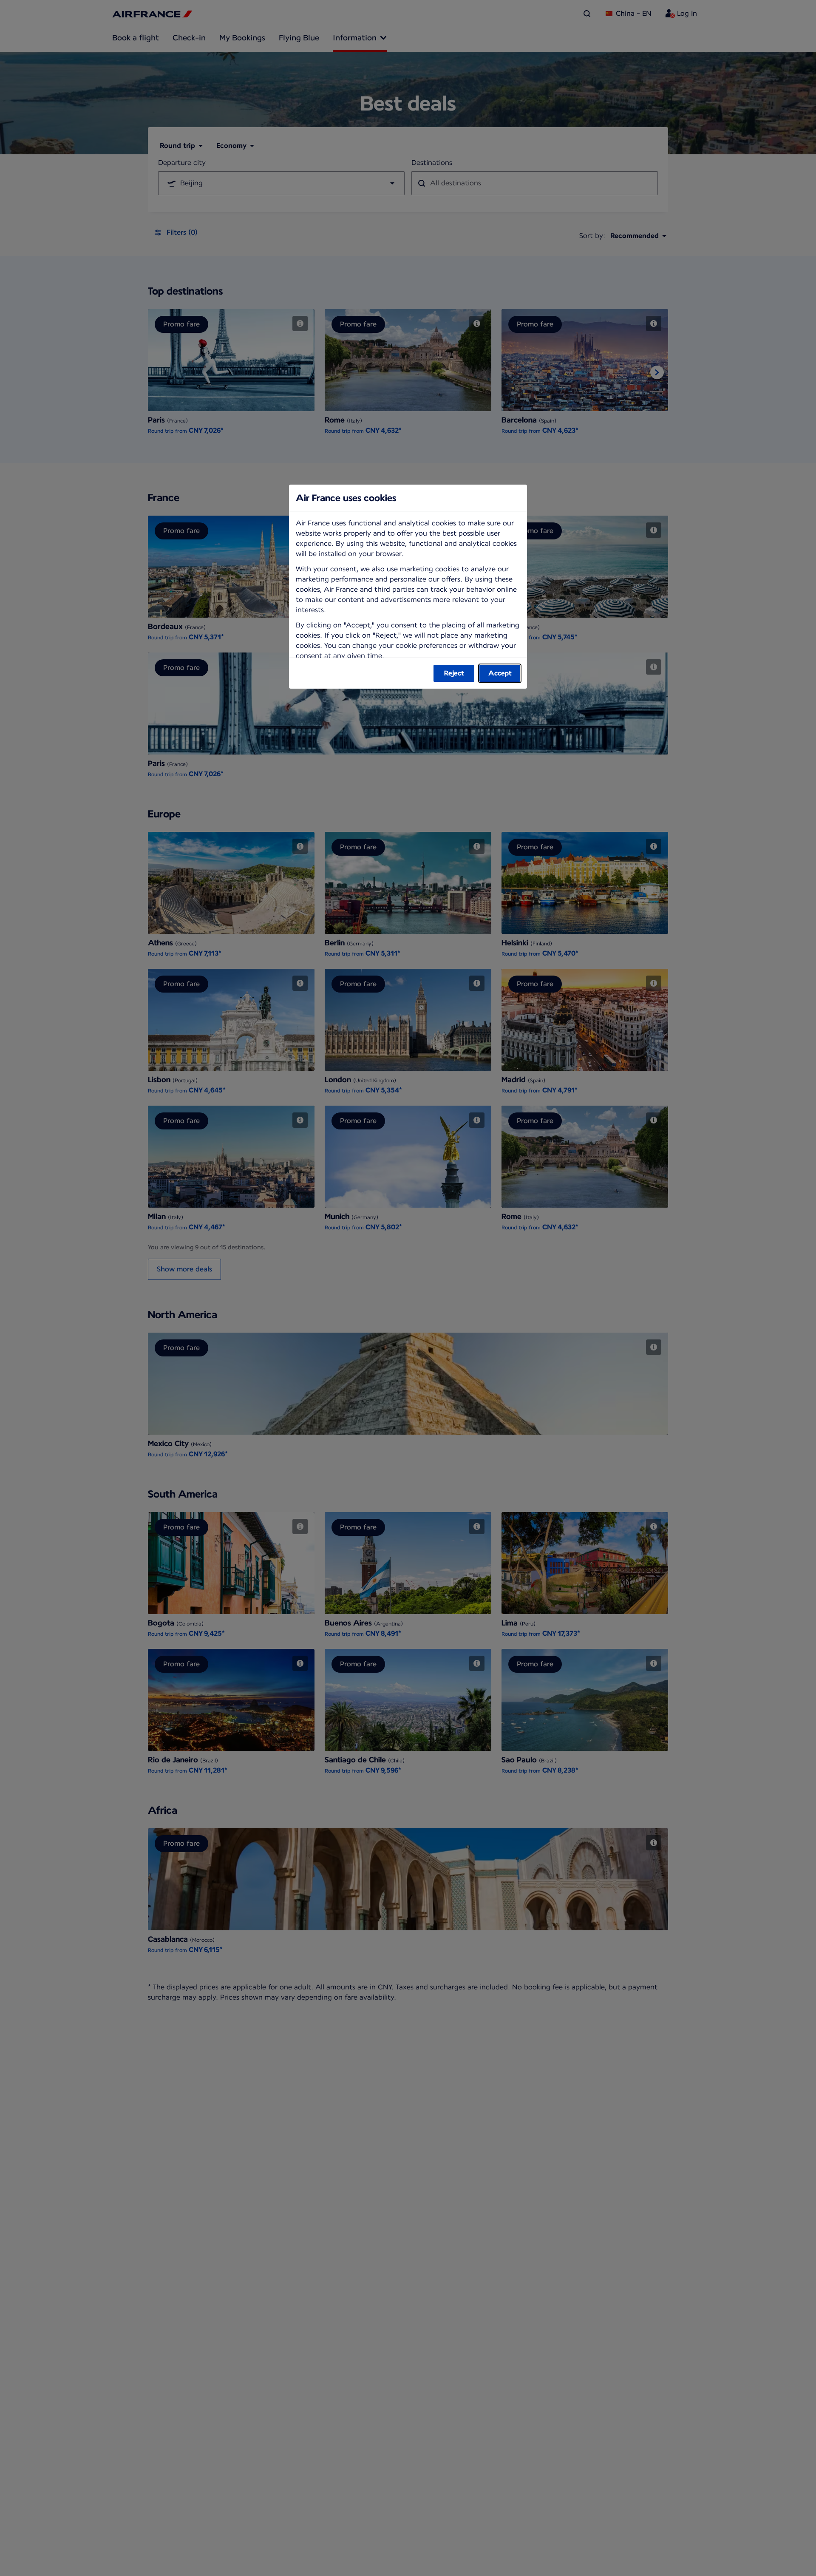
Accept (500, 673)
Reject (454, 673)
